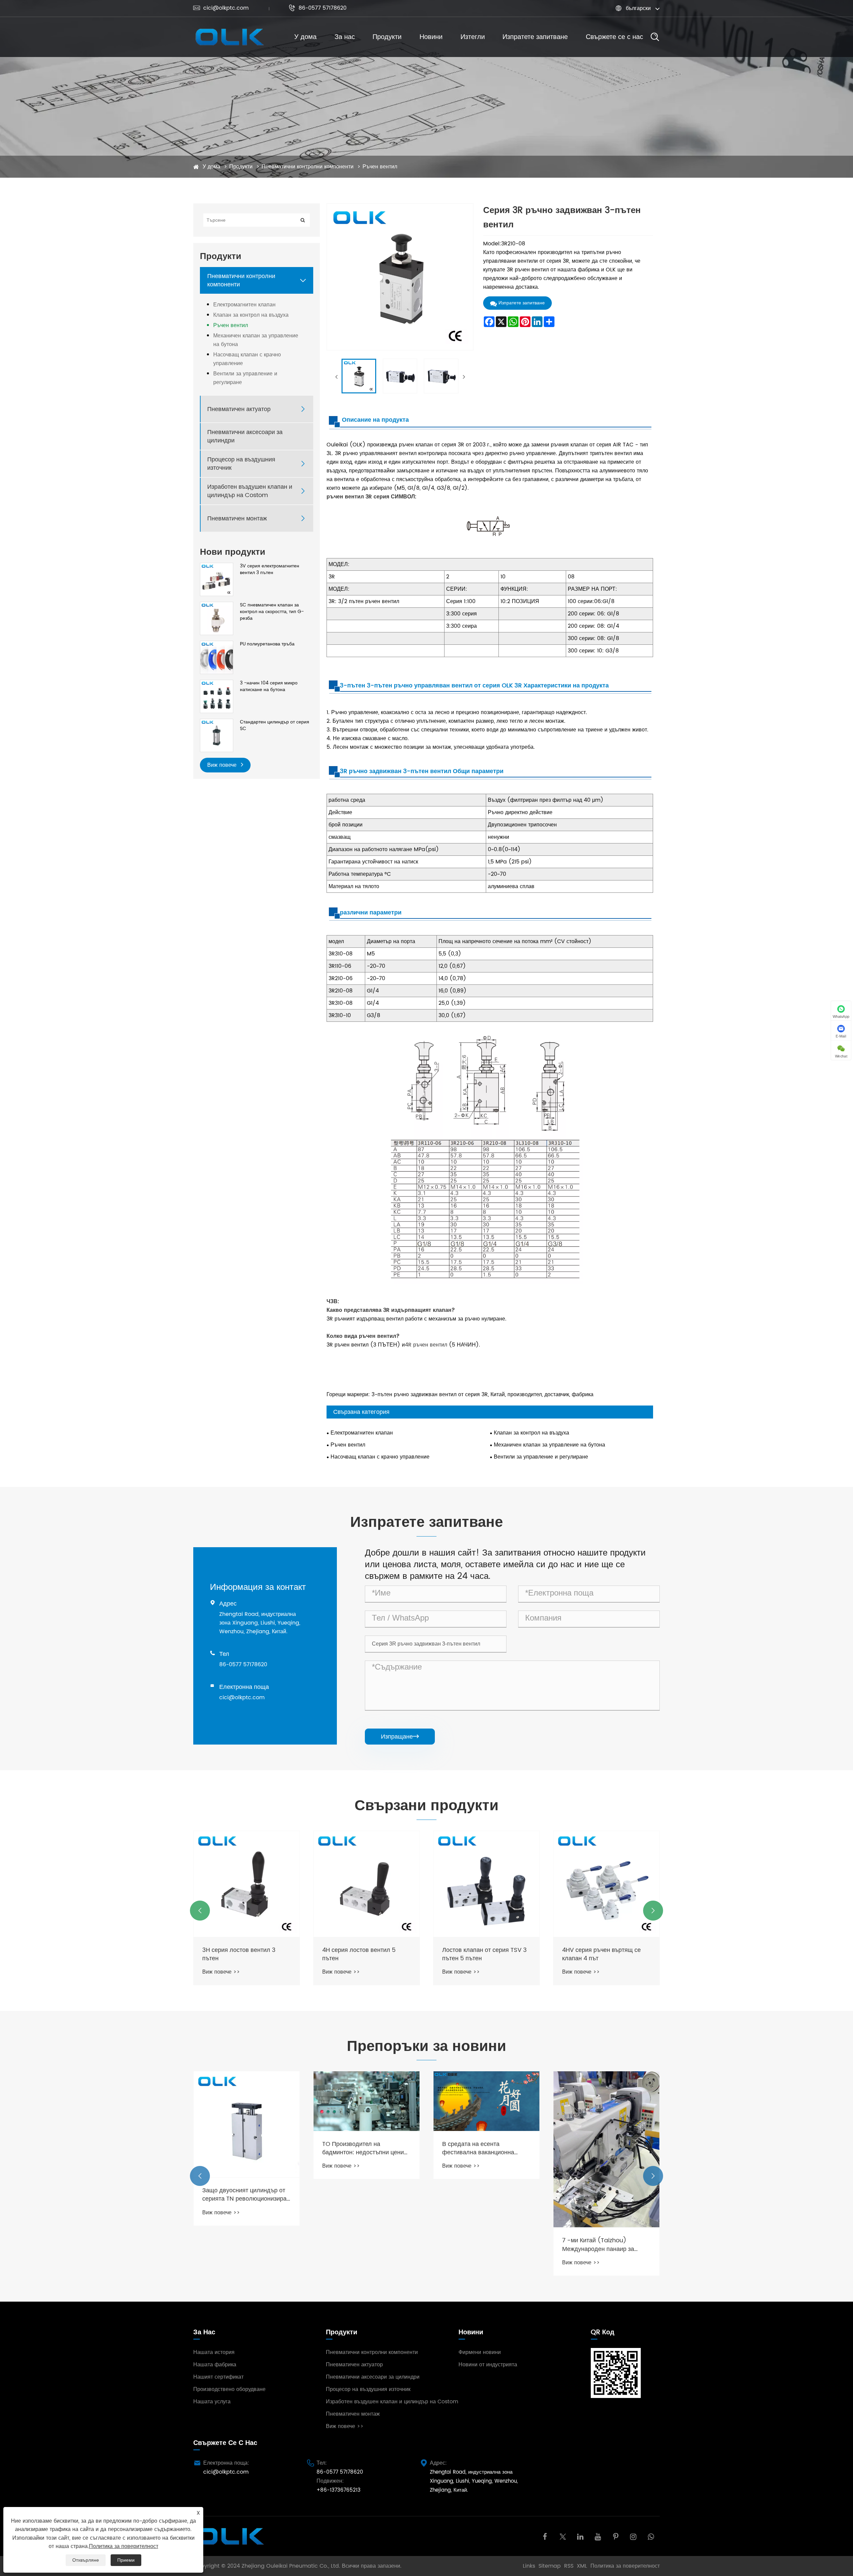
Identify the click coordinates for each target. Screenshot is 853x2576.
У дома (305, 37)
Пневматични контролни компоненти (308, 167)
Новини (431, 37)
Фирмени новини (480, 2352)
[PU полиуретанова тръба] (217, 657)
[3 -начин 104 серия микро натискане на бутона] (217, 696)
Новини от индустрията (488, 2365)
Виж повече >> (221, 1972)
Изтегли (473, 37)
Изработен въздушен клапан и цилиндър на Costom (250, 491)
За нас (345, 37)
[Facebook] (545, 2536)
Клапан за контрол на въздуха (251, 315)
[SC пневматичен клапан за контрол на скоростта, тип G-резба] (217, 618)
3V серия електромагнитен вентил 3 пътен (270, 569)
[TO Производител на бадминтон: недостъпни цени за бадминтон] (247, 2101)
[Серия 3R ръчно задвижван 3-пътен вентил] (359, 376)
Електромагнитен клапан (244, 305)
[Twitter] (563, 2536)
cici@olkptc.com (221, 8)
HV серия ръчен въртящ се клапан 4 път (600, 1954)
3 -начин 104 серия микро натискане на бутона (269, 686)
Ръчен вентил (380, 167)
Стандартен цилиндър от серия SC (275, 725)
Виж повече (223, 765)
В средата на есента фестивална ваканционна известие (358, 2148)
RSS (569, 2566)
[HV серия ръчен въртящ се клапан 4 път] (606, 1884)
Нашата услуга (212, 2402)
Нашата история (214, 2352)
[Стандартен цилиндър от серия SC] (217, 735)
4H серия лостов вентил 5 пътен (239, 1954)
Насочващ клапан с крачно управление (247, 359)
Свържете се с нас (614, 37)
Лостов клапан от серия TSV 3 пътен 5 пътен (365, 1954)
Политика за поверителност (625, 2566)
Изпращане (400, 1737)
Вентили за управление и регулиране (245, 378)
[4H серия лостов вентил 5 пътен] (247, 1884)
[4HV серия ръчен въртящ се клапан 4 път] (486, 1884)
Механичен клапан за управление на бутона (256, 340)
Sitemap (550, 2566)
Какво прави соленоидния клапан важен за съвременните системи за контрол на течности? (606, 2195)
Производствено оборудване (229, 2389)
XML (582, 2566)
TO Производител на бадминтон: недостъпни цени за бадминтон (243, 2148)
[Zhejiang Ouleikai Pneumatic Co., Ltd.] (229, 37)
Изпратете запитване (535, 37)
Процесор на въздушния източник (241, 464)
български (638, 8)
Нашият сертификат (218, 2377)
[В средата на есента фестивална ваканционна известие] (367, 2101)
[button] (200, 1911)
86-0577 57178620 (318, 8)
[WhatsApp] (651, 2536)
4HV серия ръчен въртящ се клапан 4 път (481, 1954)
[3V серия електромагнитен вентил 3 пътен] (217, 579)
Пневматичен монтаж (237, 519)
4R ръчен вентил (426, 1345)
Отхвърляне (86, 2560)
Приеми (126, 2560)
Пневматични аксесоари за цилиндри (245, 436)
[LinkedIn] (580, 2536)
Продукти (387, 37)
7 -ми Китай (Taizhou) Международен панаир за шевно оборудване (478, 2245)
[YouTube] (598, 2536)
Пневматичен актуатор (239, 409)
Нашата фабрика (215, 2365)
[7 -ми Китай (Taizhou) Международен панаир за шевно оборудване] (486, 2149)
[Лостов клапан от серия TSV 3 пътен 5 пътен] (367, 1884)
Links (529, 2566)
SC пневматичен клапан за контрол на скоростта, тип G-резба (272, 612)
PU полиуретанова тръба (267, 644)
